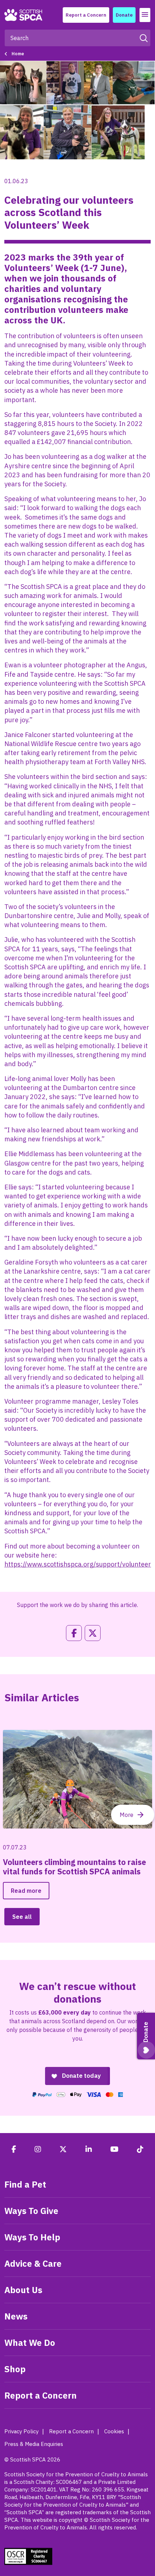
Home (18, 54)
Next (133, 1815)
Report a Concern (86, 15)
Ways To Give (31, 2211)
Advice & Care (33, 2263)
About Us (23, 2290)
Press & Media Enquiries (34, 2444)
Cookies (114, 2431)
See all (22, 1917)
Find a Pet (25, 2184)
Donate (124, 15)
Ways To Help (32, 2237)
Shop (15, 2369)
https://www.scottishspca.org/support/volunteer (78, 1564)
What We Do (30, 2343)
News (16, 2316)
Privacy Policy (21, 2431)
